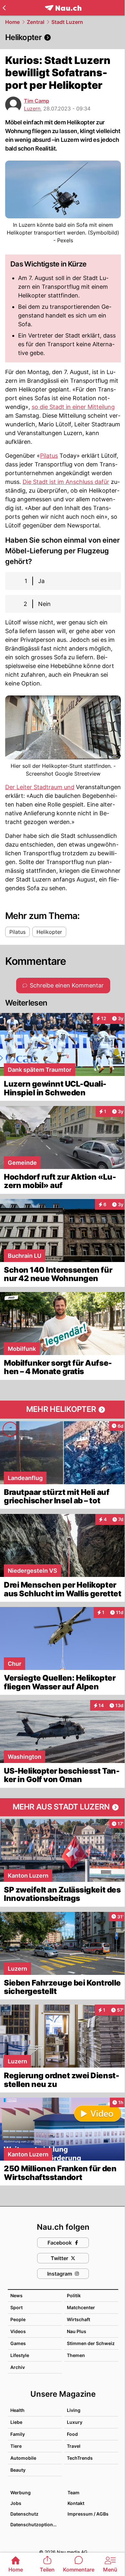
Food (72, 2434)
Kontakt (76, 2503)
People (18, 2319)
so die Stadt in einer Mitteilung (73, 407)
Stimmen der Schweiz (91, 2343)
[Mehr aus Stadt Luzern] (63, 1807)
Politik (74, 2295)
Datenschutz (24, 2514)
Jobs (16, 2503)
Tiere (16, 2446)
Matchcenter (81, 2307)
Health (17, 2410)
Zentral (36, 22)
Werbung (21, 2493)
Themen (76, 2355)
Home (12, 22)
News (16, 2295)
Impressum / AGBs (88, 2514)
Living (74, 2410)
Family (18, 2434)
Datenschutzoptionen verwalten (36, 2524)
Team (73, 2493)
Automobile (23, 2458)
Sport (16, 2307)
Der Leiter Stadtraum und (40, 787)
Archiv (18, 2367)
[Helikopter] (63, 37)
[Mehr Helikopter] (63, 1410)
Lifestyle (20, 2355)
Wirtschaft (79, 2319)
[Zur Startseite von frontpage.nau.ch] (63, 8)
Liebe (16, 2422)
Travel (74, 2446)
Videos (18, 2331)
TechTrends (80, 2458)
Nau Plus (77, 2331)
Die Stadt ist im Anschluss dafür (66, 482)
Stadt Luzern (67, 22)
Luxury (75, 2422)
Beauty (18, 2470)
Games (18, 2343)
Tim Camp (37, 101)
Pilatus (49, 456)
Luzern (32, 109)
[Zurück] (4, 8)
